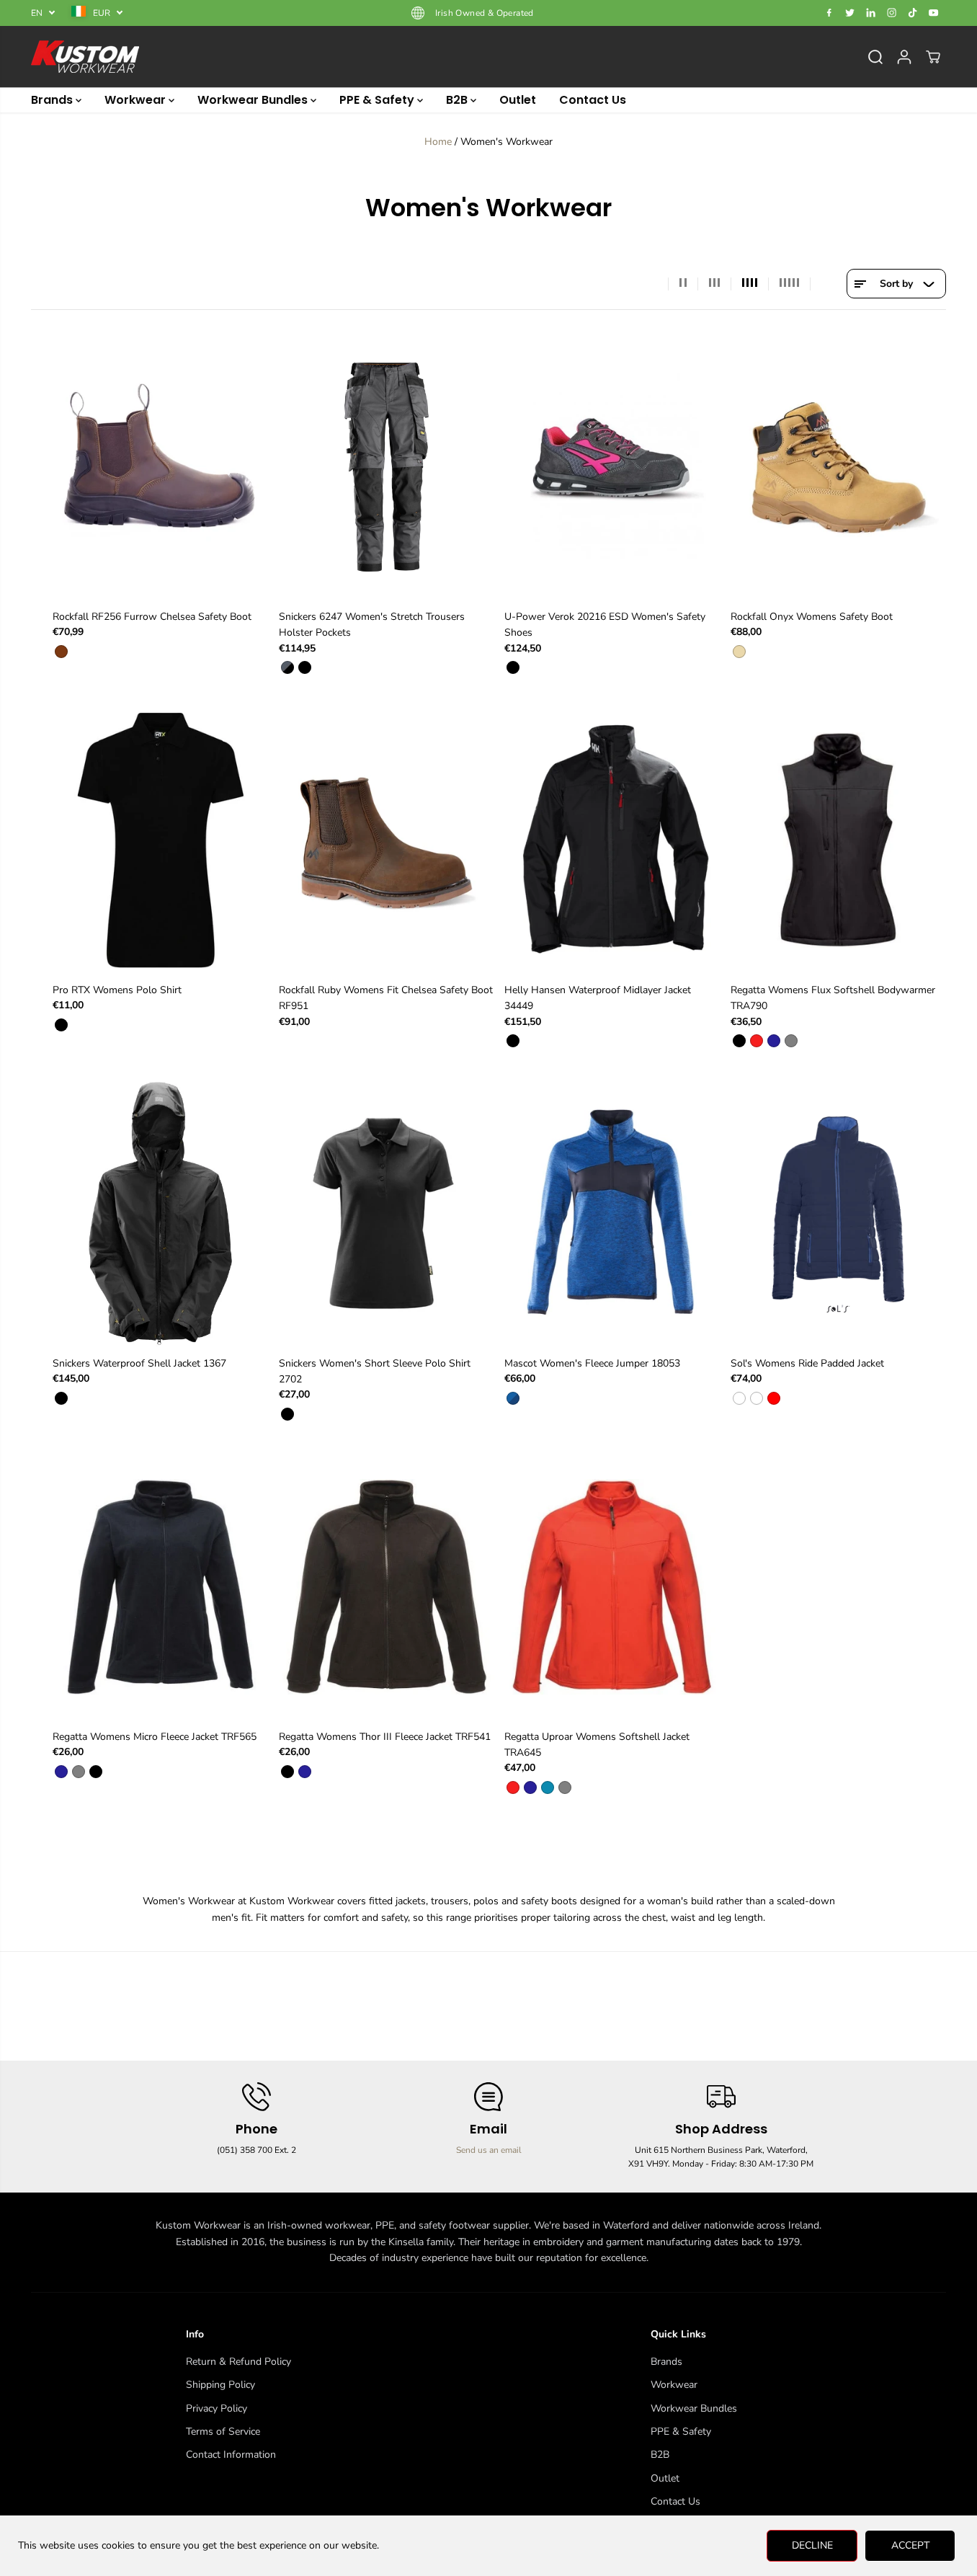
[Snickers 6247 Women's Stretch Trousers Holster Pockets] (387, 466)
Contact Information (231, 2455)
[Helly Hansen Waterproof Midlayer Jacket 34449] (612, 840)
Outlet (518, 100)
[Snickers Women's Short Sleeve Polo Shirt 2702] (387, 1213)
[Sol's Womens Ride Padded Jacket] (839, 1213)
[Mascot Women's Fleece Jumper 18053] (612, 1213)
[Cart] (933, 57)
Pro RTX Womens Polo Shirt (117, 990)
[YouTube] (934, 13)
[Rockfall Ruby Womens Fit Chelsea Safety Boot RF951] (387, 840)
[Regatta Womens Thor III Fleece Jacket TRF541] (387, 1586)
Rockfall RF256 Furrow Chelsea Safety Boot (152, 617)
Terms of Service (223, 2431)
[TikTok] (913, 13)
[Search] (875, 57)
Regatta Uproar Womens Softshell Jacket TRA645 (597, 1745)
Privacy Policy (217, 2408)
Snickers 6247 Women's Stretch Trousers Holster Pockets (372, 625)
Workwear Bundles (254, 100)
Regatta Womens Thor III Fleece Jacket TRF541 (385, 1737)
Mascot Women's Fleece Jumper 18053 (592, 1363)
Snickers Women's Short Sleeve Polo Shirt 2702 (375, 1371)
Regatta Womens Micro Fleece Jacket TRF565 (155, 1737)
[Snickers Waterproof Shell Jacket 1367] (161, 1213)
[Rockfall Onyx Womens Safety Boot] (839, 466)
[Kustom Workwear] (85, 57)
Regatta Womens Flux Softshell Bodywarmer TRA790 (833, 998)
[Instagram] (892, 13)
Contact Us (593, 100)
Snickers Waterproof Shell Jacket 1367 (139, 1363)
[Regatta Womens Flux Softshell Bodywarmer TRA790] (839, 840)
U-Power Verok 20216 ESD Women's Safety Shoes (605, 625)
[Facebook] (829, 13)
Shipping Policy (220, 2385)
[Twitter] (850, 13)
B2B (458, 100)
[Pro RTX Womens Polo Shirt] (161, 840)
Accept (910, 2545)
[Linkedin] (871, 13)
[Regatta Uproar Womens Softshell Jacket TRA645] (612, 1586)
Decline (812, 2545)
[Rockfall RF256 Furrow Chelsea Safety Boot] (161, 466)
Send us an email (489, 2150)
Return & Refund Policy (238, 2362)
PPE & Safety (378, 100)
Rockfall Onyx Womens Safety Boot (812, 617)
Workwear (137, 100)
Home (438, 142)
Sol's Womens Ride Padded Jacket (807, 1363)
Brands (53, 100)
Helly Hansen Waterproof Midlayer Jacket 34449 (598, 998)
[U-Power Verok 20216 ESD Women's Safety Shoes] (612, 466)
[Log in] (904, 57)
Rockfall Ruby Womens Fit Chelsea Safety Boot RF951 (386, 998)
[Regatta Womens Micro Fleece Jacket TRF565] (161, 1586)
